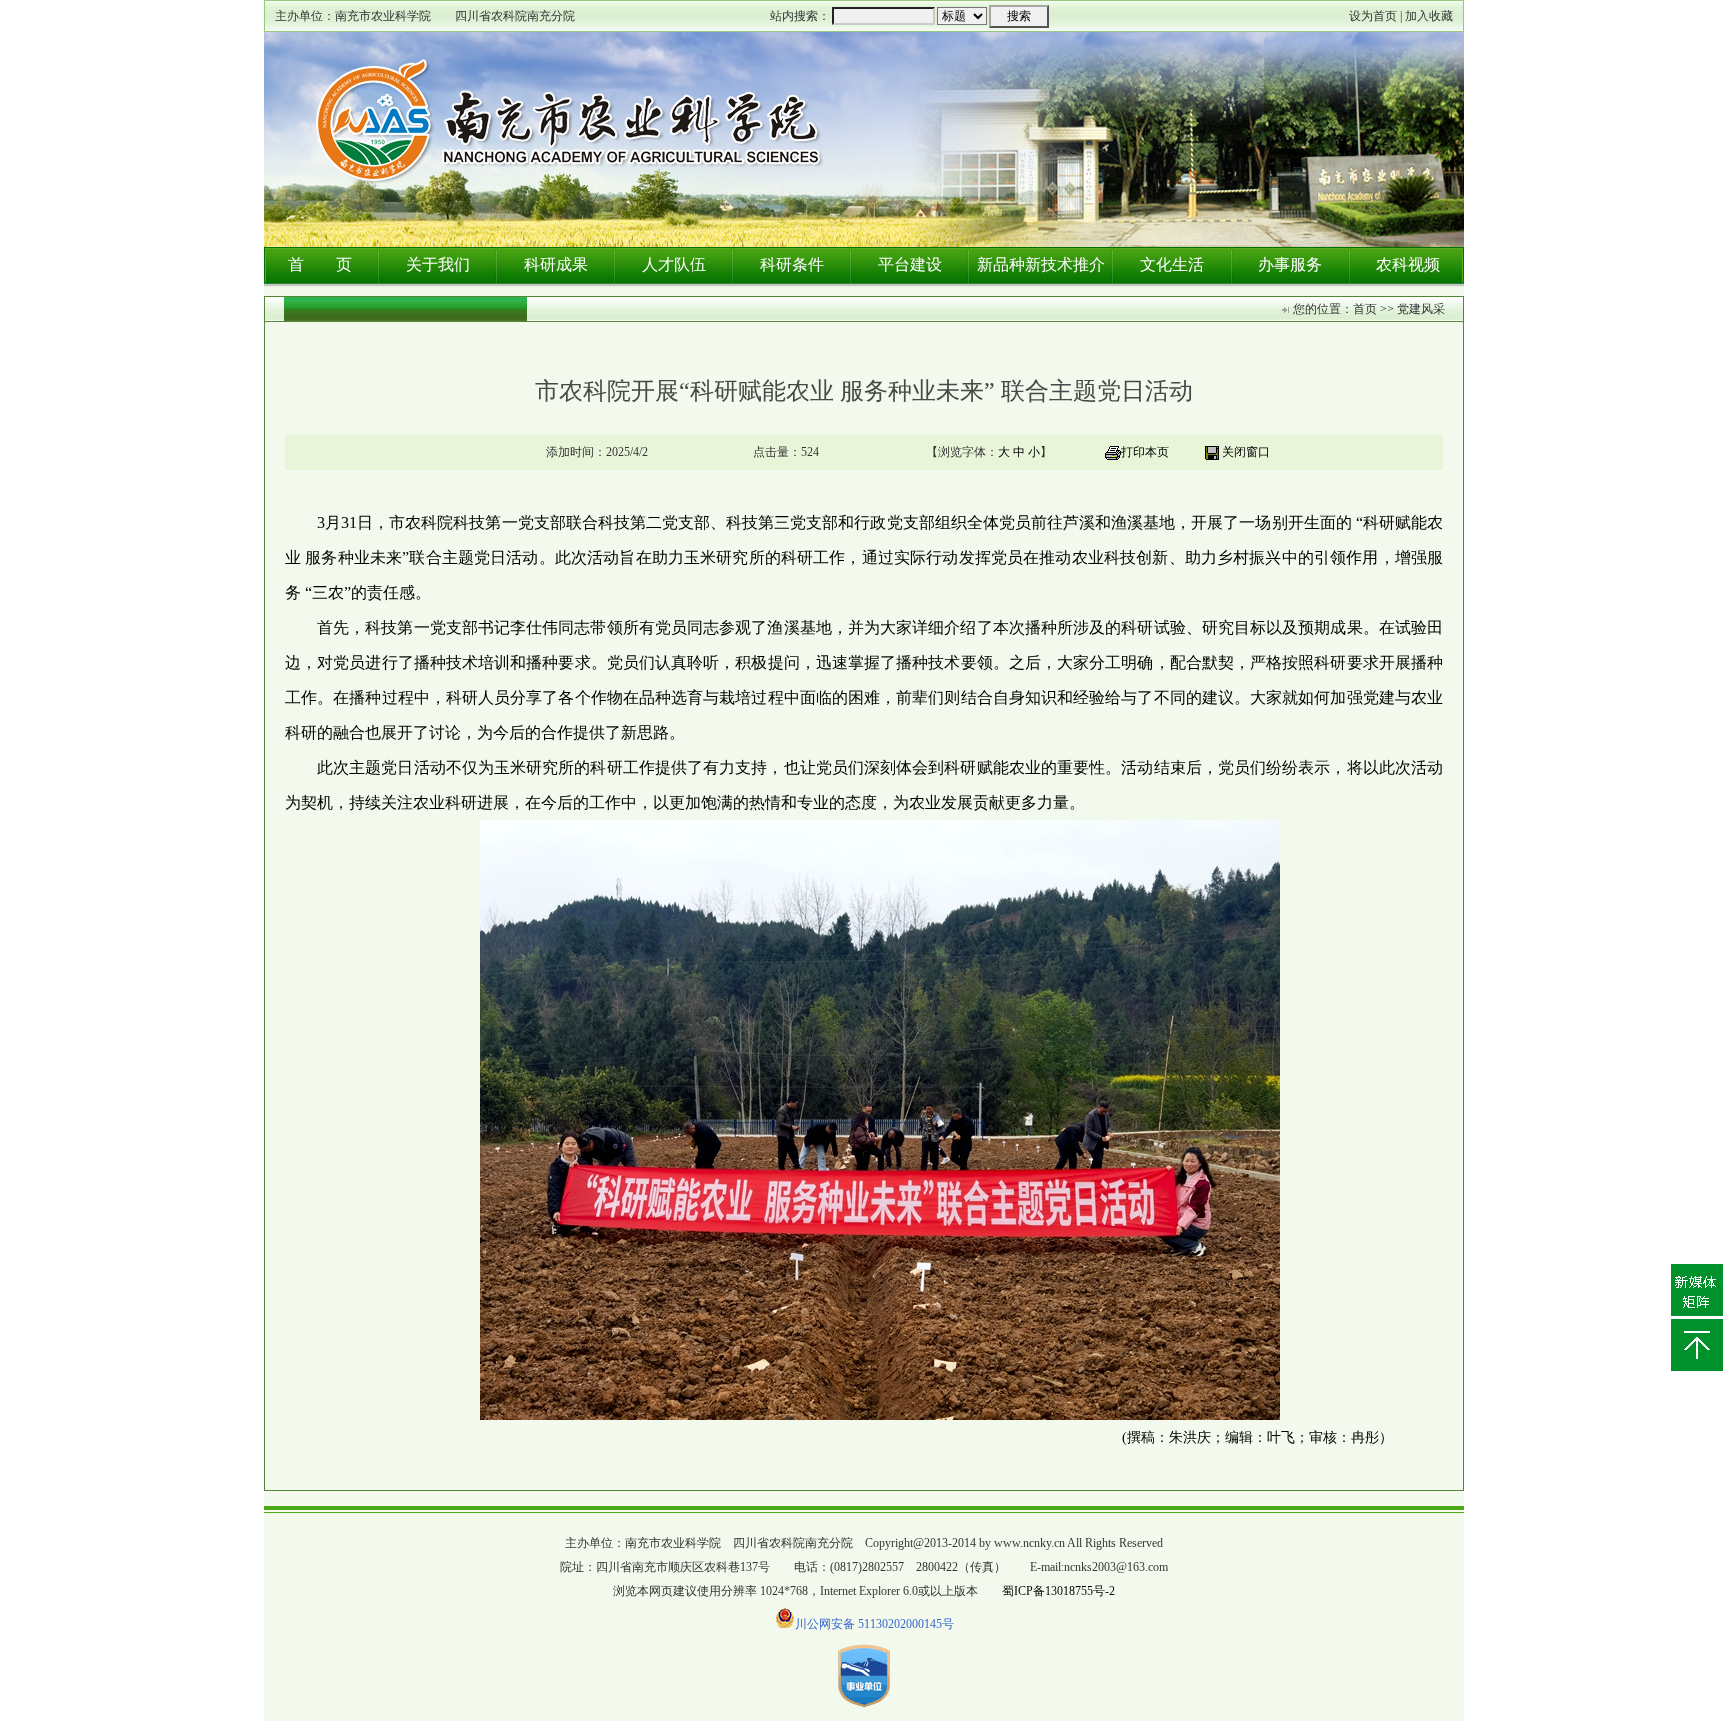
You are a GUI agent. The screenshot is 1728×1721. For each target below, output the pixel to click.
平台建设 (910, 264)
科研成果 (556, 264)
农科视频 (1408, 264)
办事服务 (1290, 264)
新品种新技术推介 (1041, 264)
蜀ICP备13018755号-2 (1058, 1591)
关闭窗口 (1246, 452)
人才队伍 (674, 264)
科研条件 (792, 264)
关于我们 (438, 264)
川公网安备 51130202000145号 (874, 1624)
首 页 (320, 264)
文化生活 (1172, 264)
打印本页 (1145, 452)
